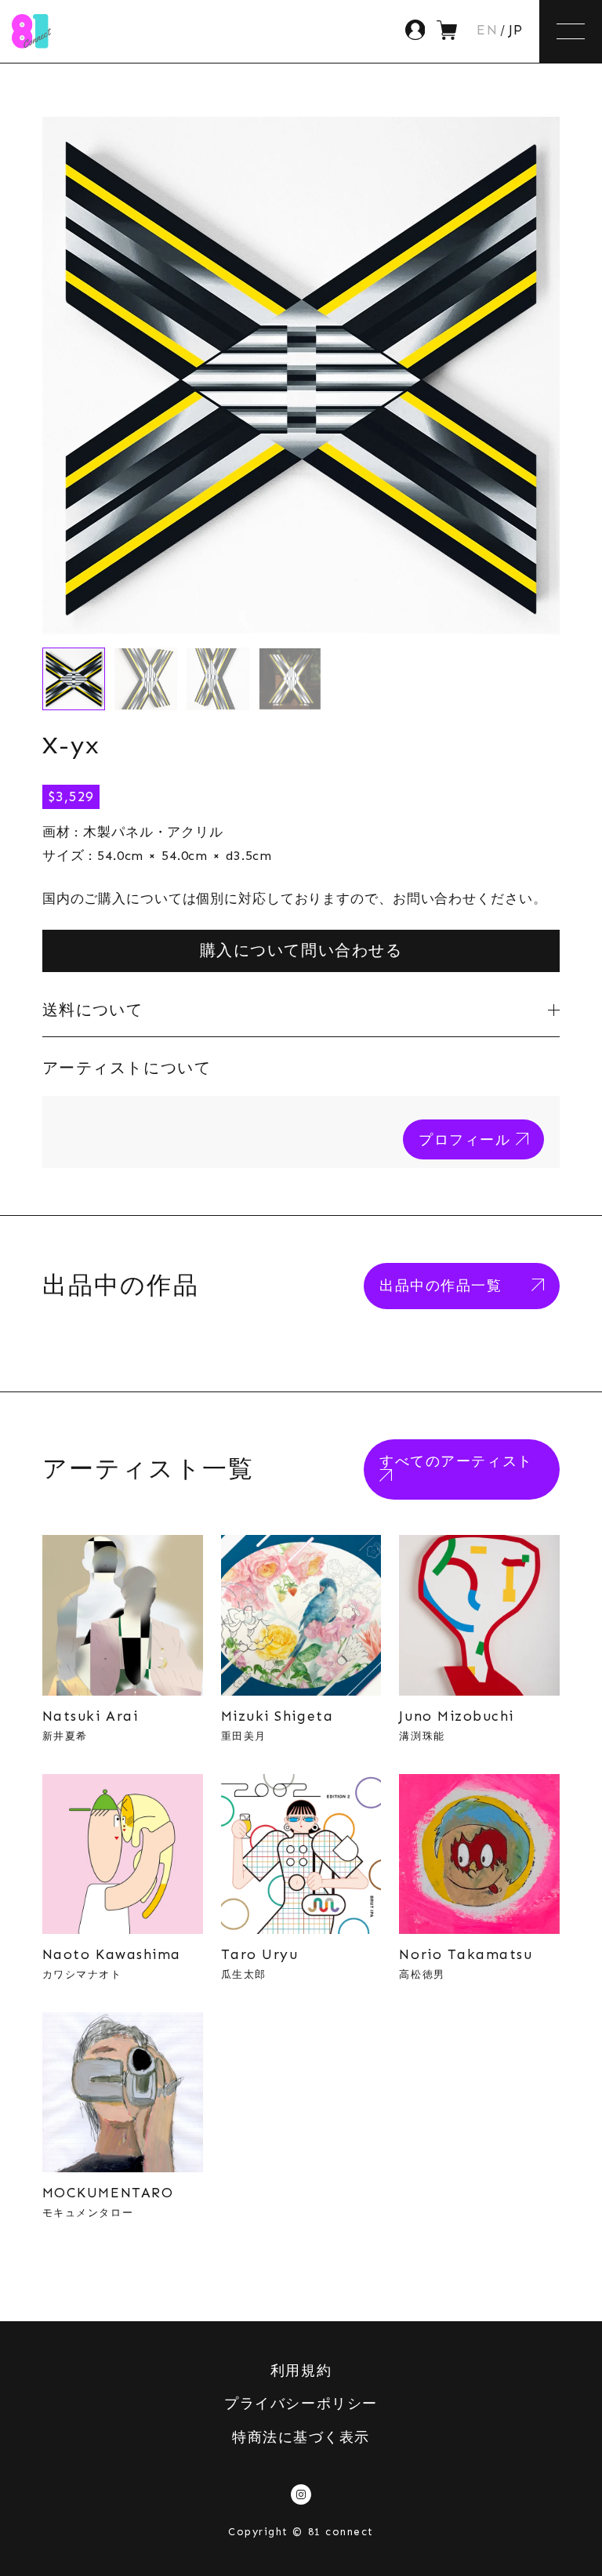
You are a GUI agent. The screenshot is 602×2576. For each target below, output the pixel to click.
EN (487, 31)
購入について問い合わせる (301, 950)
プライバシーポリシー (301, 2404)
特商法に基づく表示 (301, 2437)
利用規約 (301, 2371)
